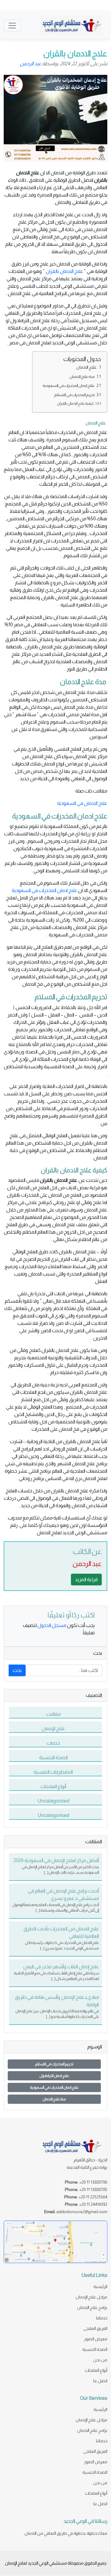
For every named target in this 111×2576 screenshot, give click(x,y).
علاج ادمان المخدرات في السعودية (69, 385)
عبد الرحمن (31, 64)
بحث (17, 1670)
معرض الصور (96, 2339)
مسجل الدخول (52, 1625)
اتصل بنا (100, 2381)
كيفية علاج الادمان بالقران (75, 403)
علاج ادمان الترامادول (54, 2076)
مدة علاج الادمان (82, 377)
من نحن (100, 2360)
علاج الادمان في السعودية (82, 803)
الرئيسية (100, 2286)
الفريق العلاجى (95, 2328)
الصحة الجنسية (95, 2349)
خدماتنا (102, 2318)
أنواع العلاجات (96, 2370)
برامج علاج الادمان (92, 2307)
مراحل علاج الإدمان (91, 2297)
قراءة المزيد (86, 1579)
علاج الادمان (87, 367)
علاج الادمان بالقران (64, 271)
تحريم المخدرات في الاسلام (74, 395)
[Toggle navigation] (12, 26)
